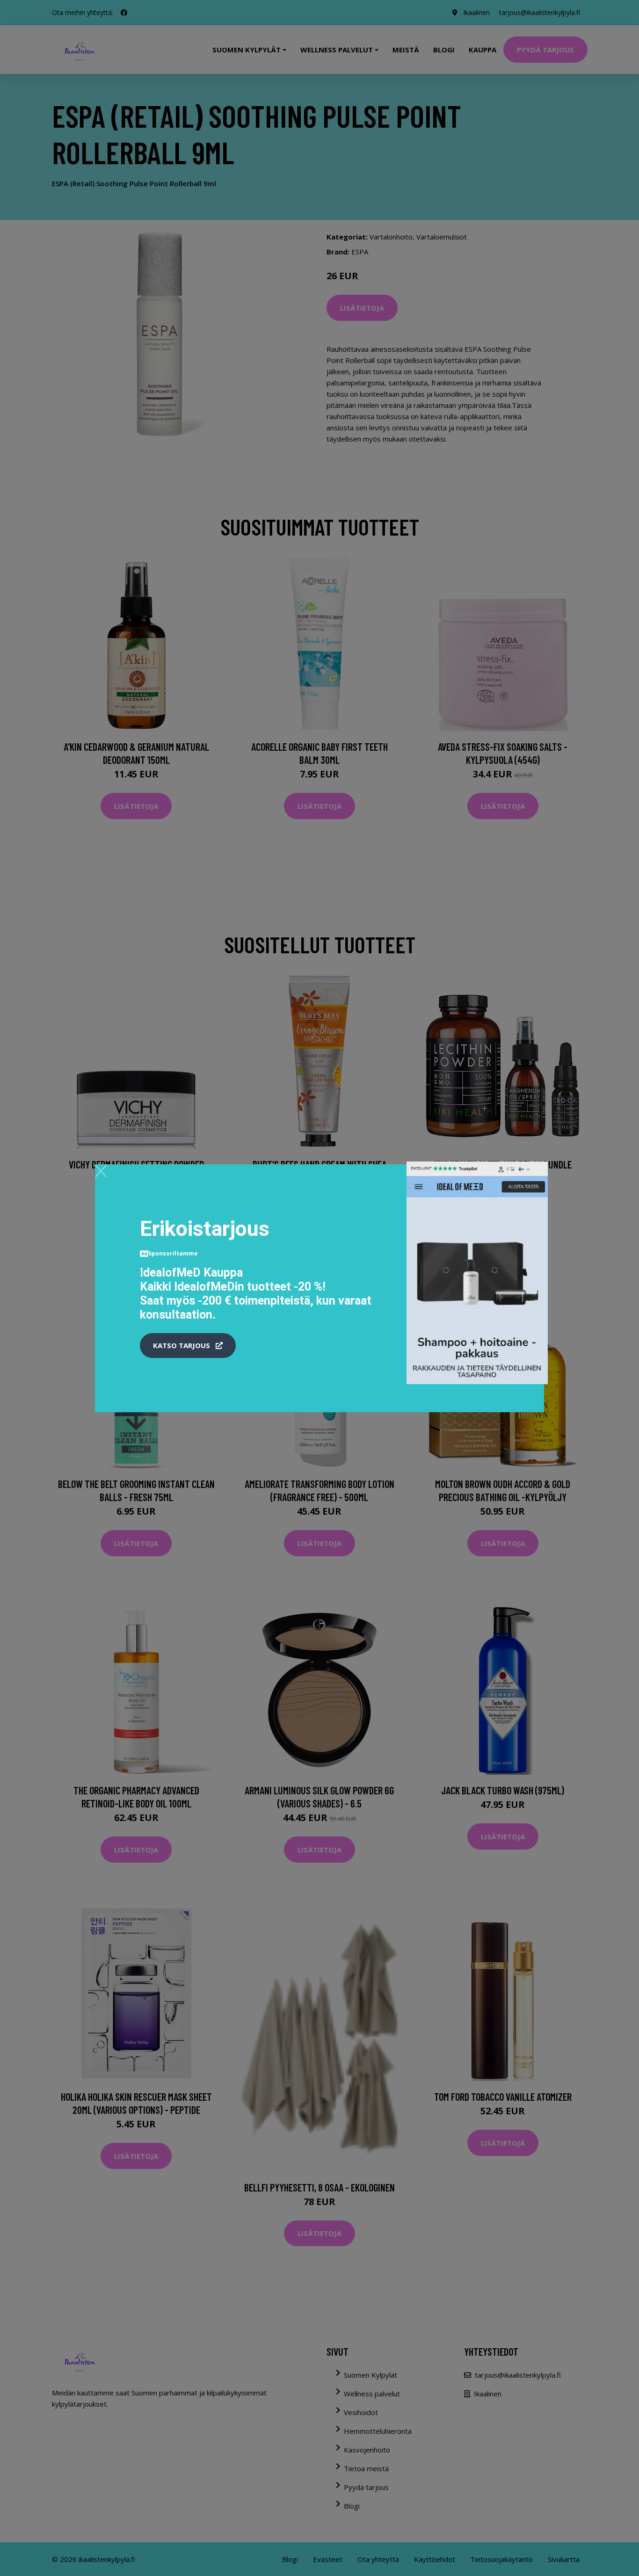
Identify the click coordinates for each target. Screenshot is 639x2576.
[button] (188, 1346)
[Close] (101, 1171)
